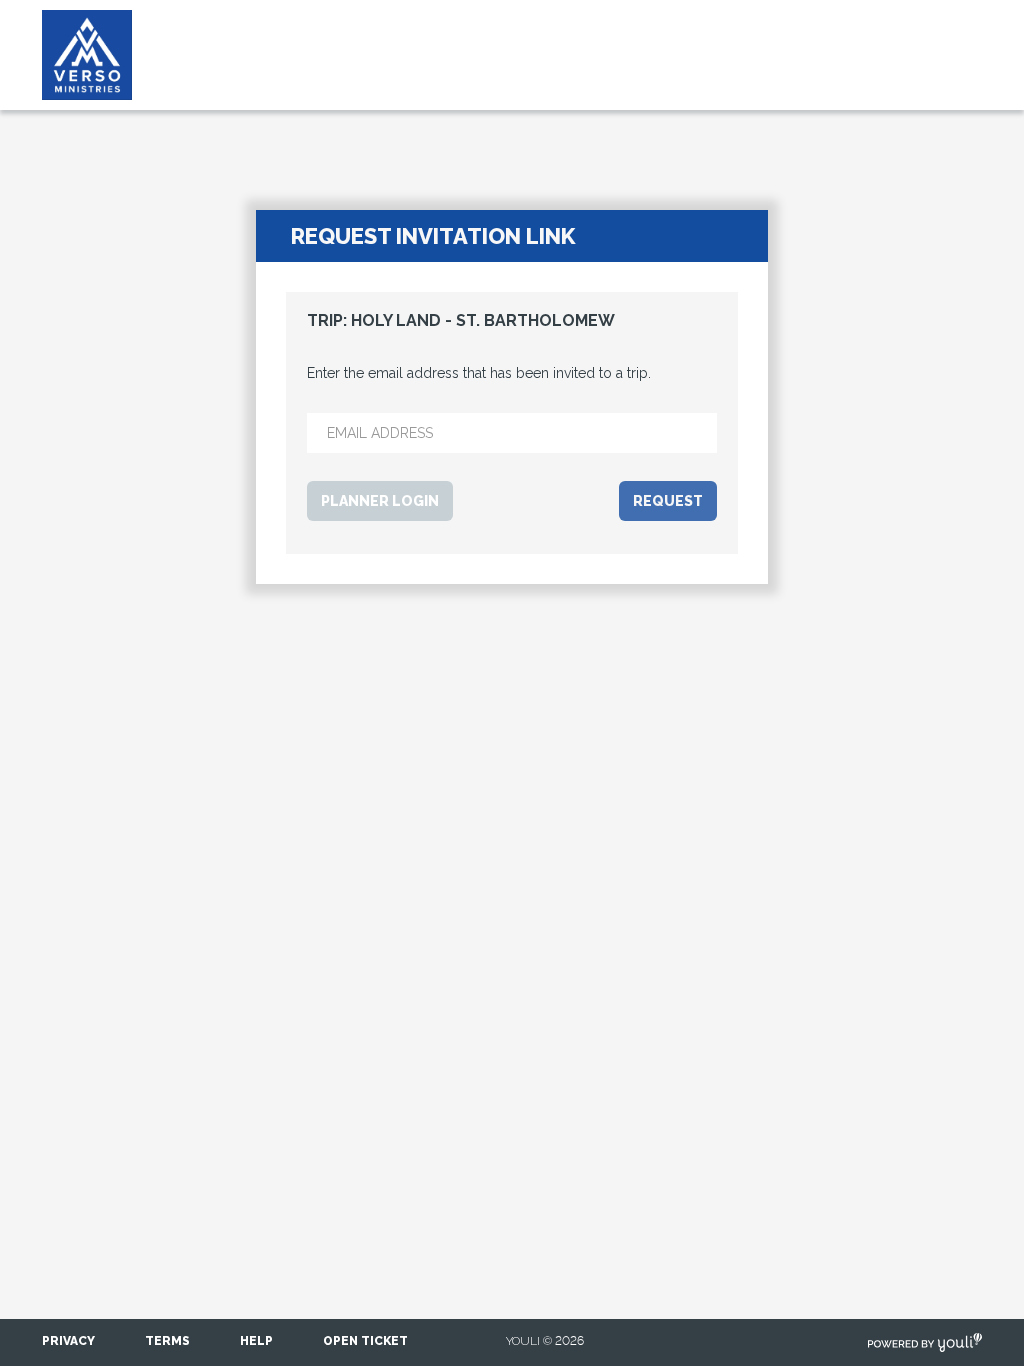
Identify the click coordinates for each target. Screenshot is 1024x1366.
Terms (167, 1341)
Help (256, 1341)
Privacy (68, 1341)
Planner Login (380, 501)
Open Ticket (365, 1341)
